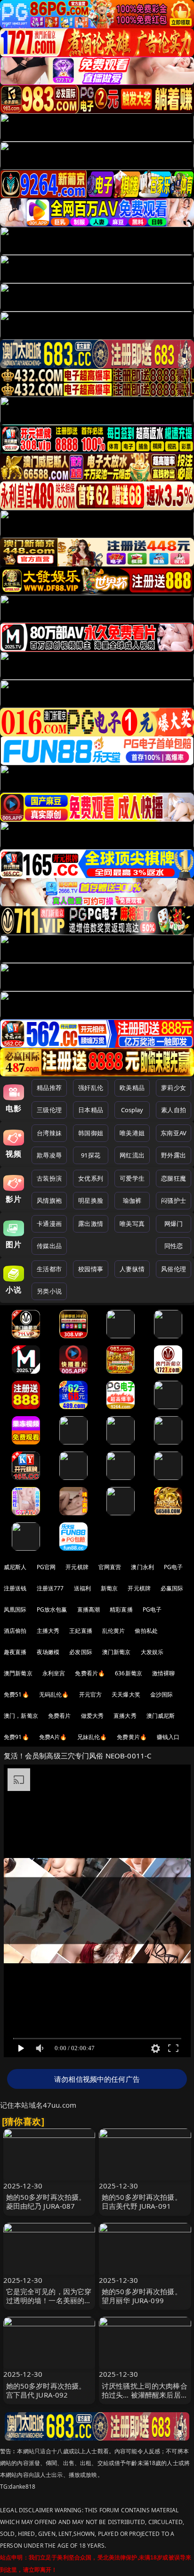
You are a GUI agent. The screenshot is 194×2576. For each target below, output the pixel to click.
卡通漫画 (49, 1224)
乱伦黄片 (114, 1631)
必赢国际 (172, 1588)
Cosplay (132, 1110)
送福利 (82, 1588)
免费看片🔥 (90, 1673)
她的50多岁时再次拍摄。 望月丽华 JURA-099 (142, 2296)
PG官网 (46, 1567)
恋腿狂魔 (174, 1178)
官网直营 (110, 1567)
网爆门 (174, 1224)
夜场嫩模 (48, 1652)
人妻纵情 (132, 1269)
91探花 (91, 1155)
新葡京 (109, 1588)
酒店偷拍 (15, 1631)
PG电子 (174, 1567)
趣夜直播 (15, 1652)
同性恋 (174, 1246)
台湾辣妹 (49, 1133)
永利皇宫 (54, 1673)
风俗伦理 (174, 1269)
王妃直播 (81, 1631)
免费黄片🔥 (132, 1737)
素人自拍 (174, 1110)
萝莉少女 (174, 1088)
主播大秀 (48, 1631)
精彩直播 (121, 1609)
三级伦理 (49, 1110)
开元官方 (91, 1694)
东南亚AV (174, 1133)
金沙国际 (162, 1694)
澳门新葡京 (117, 1652)
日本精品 (91, 1110)
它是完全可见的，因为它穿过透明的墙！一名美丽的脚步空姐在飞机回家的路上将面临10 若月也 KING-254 (49, 2305)
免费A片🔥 (53, 1737)
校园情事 (91, 1269)
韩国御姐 (91, 1133)
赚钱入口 (168, 1737)
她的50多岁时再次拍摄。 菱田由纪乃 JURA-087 (46, 2201)
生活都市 (49, 1269)
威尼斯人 (15, 1567)
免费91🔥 (16, 1737)
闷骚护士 (174, 1200)
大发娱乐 (152, 1652)
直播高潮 (89, 1609)
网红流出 (132, 1155)
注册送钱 (15, 1588)
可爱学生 (132, 1178)
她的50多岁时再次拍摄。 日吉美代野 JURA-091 (142, 2201)
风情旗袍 (49, 1200)
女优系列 (91, 1178)
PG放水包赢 (52, 1609)
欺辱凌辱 (49, 1155)
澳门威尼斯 (161, 1716)
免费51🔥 (16, 1694)
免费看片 (60, 1716)
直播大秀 (125, 1716)
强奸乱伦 (91, 1088)
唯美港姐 (132, 1133)
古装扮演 (49, 1178)
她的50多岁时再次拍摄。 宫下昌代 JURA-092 (46, 2390)
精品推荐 (49, 1088)
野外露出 (174, 1155)
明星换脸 (91, 1200)
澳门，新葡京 (21, 1716)
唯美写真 (132, 1224)
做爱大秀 (93, 1716)
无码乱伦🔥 (54, 1694)
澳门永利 (142, 1567)
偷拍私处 (146, 1631)
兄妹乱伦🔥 (92, 1737)
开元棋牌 (77, 1567)
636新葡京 (129, 1673)
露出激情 (91, 1224)
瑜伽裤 (132, 1200)
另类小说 (49, 1291)
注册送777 (50, 1588)
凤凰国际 (15, 1609)
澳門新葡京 (18, 1673)
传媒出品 (49, 1246)
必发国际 (81, 1652)
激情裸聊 (164, 1673)
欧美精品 (132, 1088)
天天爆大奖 (126, 1694)
